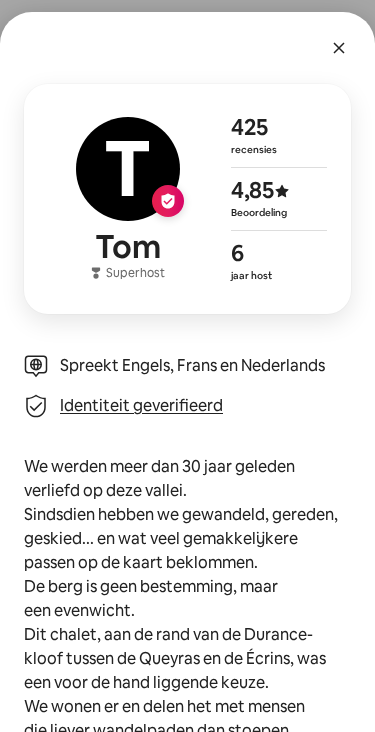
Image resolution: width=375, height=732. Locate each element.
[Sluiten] (339, 48)
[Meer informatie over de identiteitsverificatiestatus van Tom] (187, 199)
